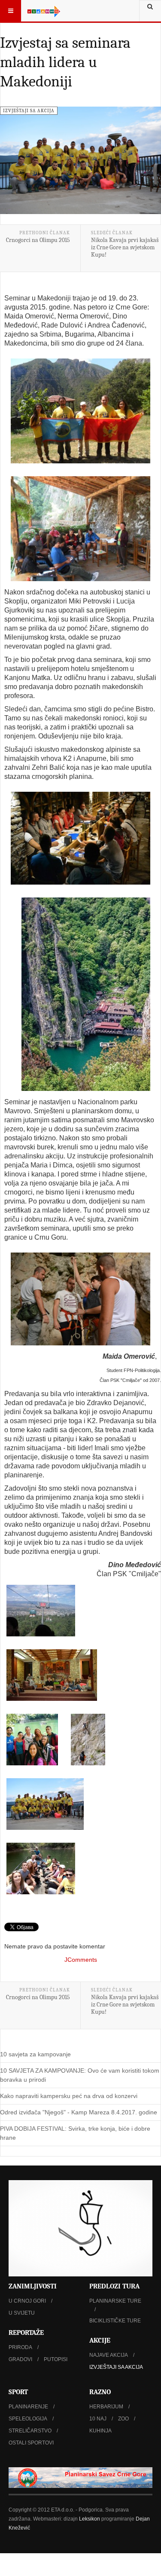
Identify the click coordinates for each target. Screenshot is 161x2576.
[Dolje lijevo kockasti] (80, 2228)
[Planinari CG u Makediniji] (32, 1740)
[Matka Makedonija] (86, 994)
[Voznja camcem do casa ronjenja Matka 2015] (41, 1868)
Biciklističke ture (115, 2321)
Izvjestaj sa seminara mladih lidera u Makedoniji (65, 62)
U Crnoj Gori (27, 2301)
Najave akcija (109, 2355)
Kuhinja (100, 2431)
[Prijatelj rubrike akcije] (80, 2478)
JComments (81, 1960)
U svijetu (22, 2313)
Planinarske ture (115, 2301)
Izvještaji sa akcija (116, 2367)
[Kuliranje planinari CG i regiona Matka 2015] (52, 1675)
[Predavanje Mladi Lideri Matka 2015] (80, 838)
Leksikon (90, 2519)
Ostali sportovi (31, 2443)
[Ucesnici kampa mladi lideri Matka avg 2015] (45, 1804)
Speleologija (28, 2419)
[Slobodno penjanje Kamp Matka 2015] (88, 1740)
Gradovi (20, 2359)
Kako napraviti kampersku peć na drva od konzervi (69, 2096)
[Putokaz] (44, 11)
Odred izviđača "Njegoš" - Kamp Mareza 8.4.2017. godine (79, 2112)
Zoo (123, 2419)
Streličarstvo (30, 2431)
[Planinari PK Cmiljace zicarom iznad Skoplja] (41, 1611)
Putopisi (56, 2359)
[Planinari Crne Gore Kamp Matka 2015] (80, 411)
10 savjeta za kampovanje (35, 2054)
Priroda (20, 2347)
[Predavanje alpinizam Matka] (80, 1299)
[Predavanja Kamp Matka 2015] (80, 529)
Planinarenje (28, 2407)
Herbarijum (106, 2407)
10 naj (98, 2419)
